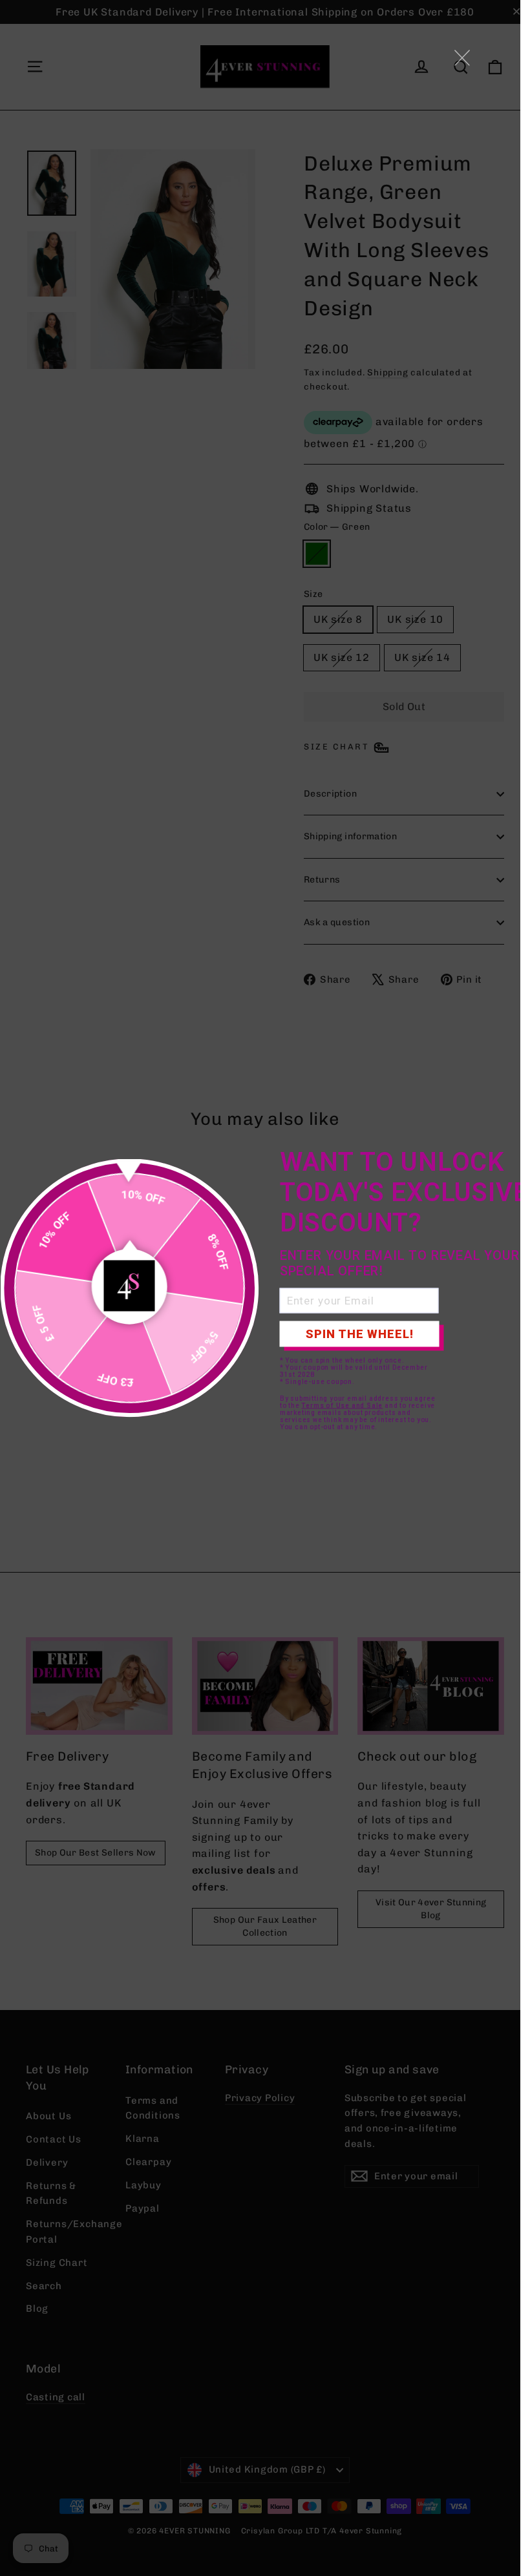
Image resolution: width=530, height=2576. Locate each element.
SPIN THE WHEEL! (360, 1334)
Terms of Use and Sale (342, 1405)
